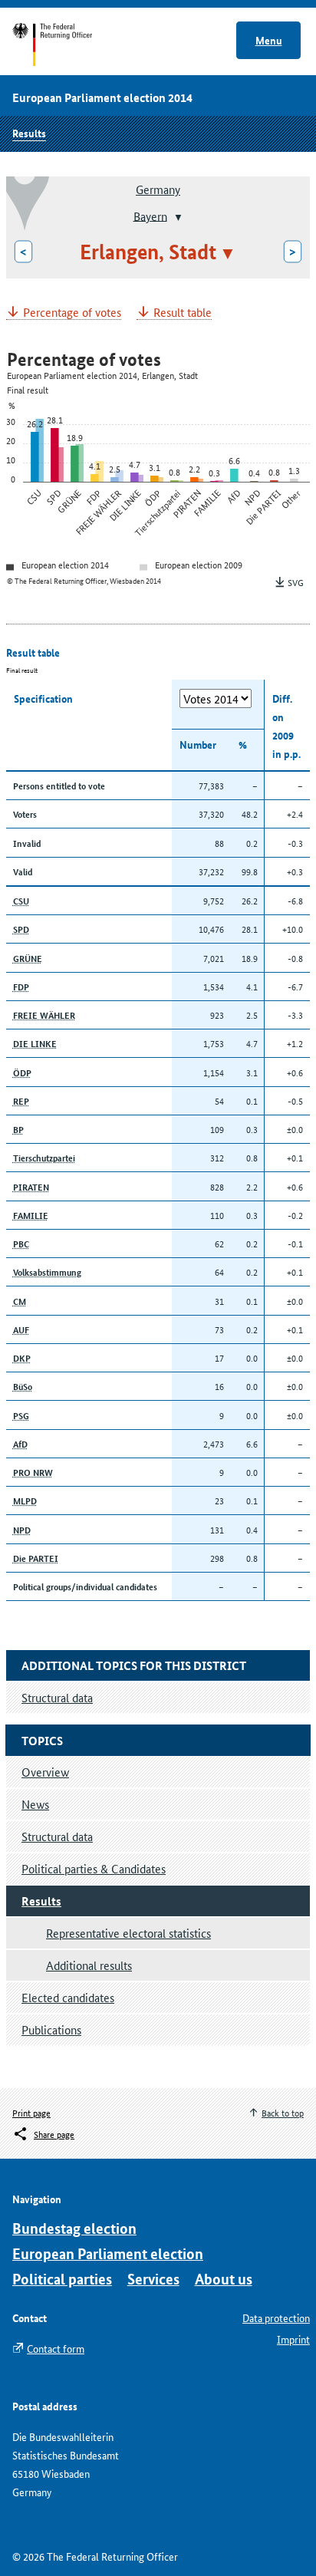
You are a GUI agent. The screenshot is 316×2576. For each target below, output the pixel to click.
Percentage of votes (72, 313)
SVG (296, 582)
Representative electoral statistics (128, 1933)
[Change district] (177, 217)
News (35, 1804)
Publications (51, 2029)
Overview (45, 1772)
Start (67, 44)
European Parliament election (108, 2253)
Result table (183, 313)
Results (29, 133)
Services (153, 2279)
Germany (158, 189)
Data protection (276, 2317)
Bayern (150, 215)
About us (224, 2279)
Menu (269, 40)
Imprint (293, 2339)
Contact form (56, 2348)
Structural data (57, 1836)
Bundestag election (74, 2228)
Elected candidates (68, 1997)
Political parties (62, 2279)
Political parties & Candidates (94, 1868)
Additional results (89, 1965)
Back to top (283, 2112)
